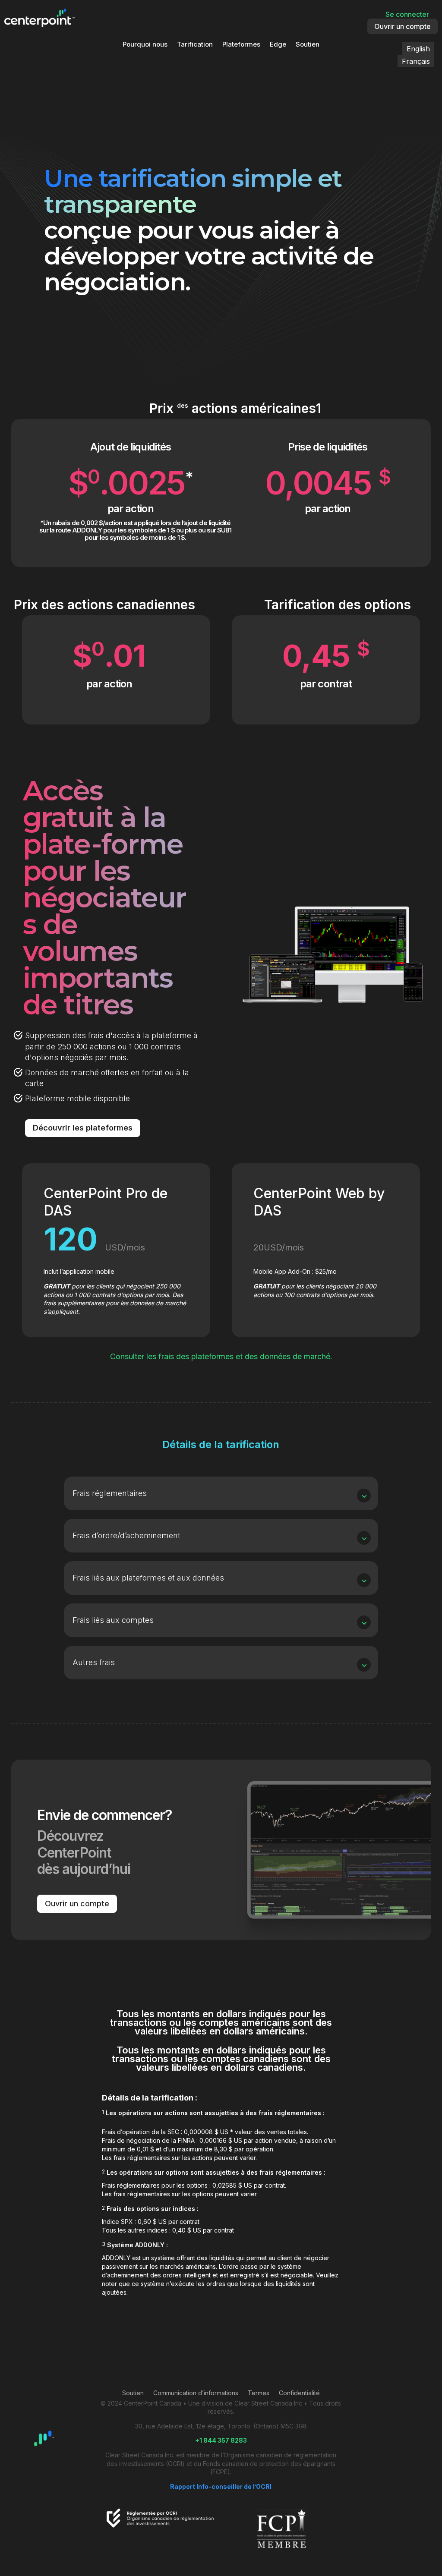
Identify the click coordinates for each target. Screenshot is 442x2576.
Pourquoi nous (145, 45)
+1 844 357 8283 (221, 2440)
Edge (278, 45)
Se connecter (407, 14)
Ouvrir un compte (403, 26)
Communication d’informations (196, 2393)
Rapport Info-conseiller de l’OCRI (221, 2486)
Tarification (195, 45)
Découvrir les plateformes (83, 1128)
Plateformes (241, 45)
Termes (259, 2393)
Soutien (308, 45)
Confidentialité (299, 2393)
